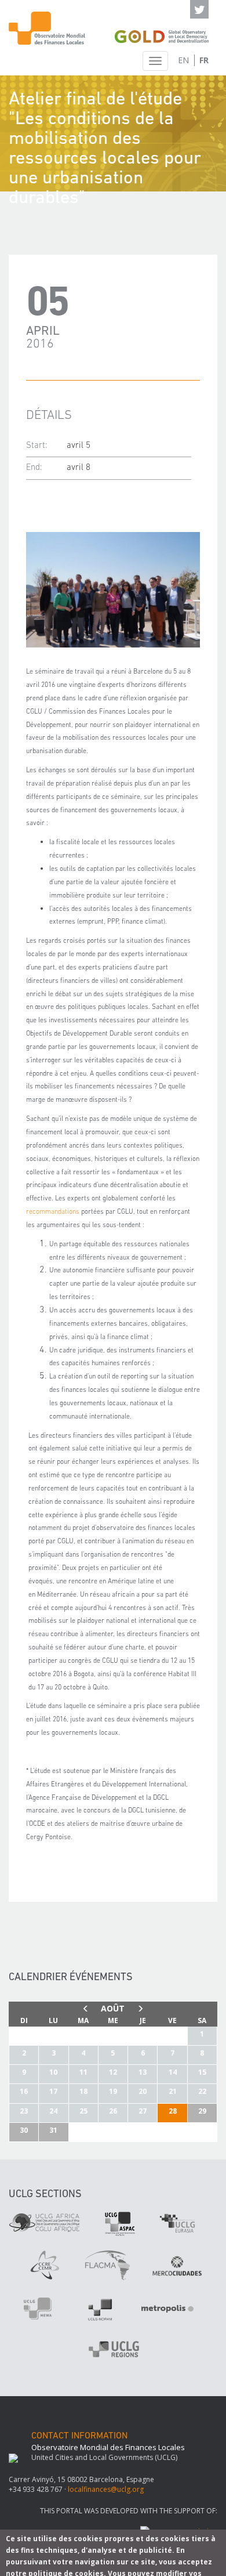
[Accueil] (47, 28)
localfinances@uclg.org (106, 2489)
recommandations (53, 1212)
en (183, 60)
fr (204, 60)
